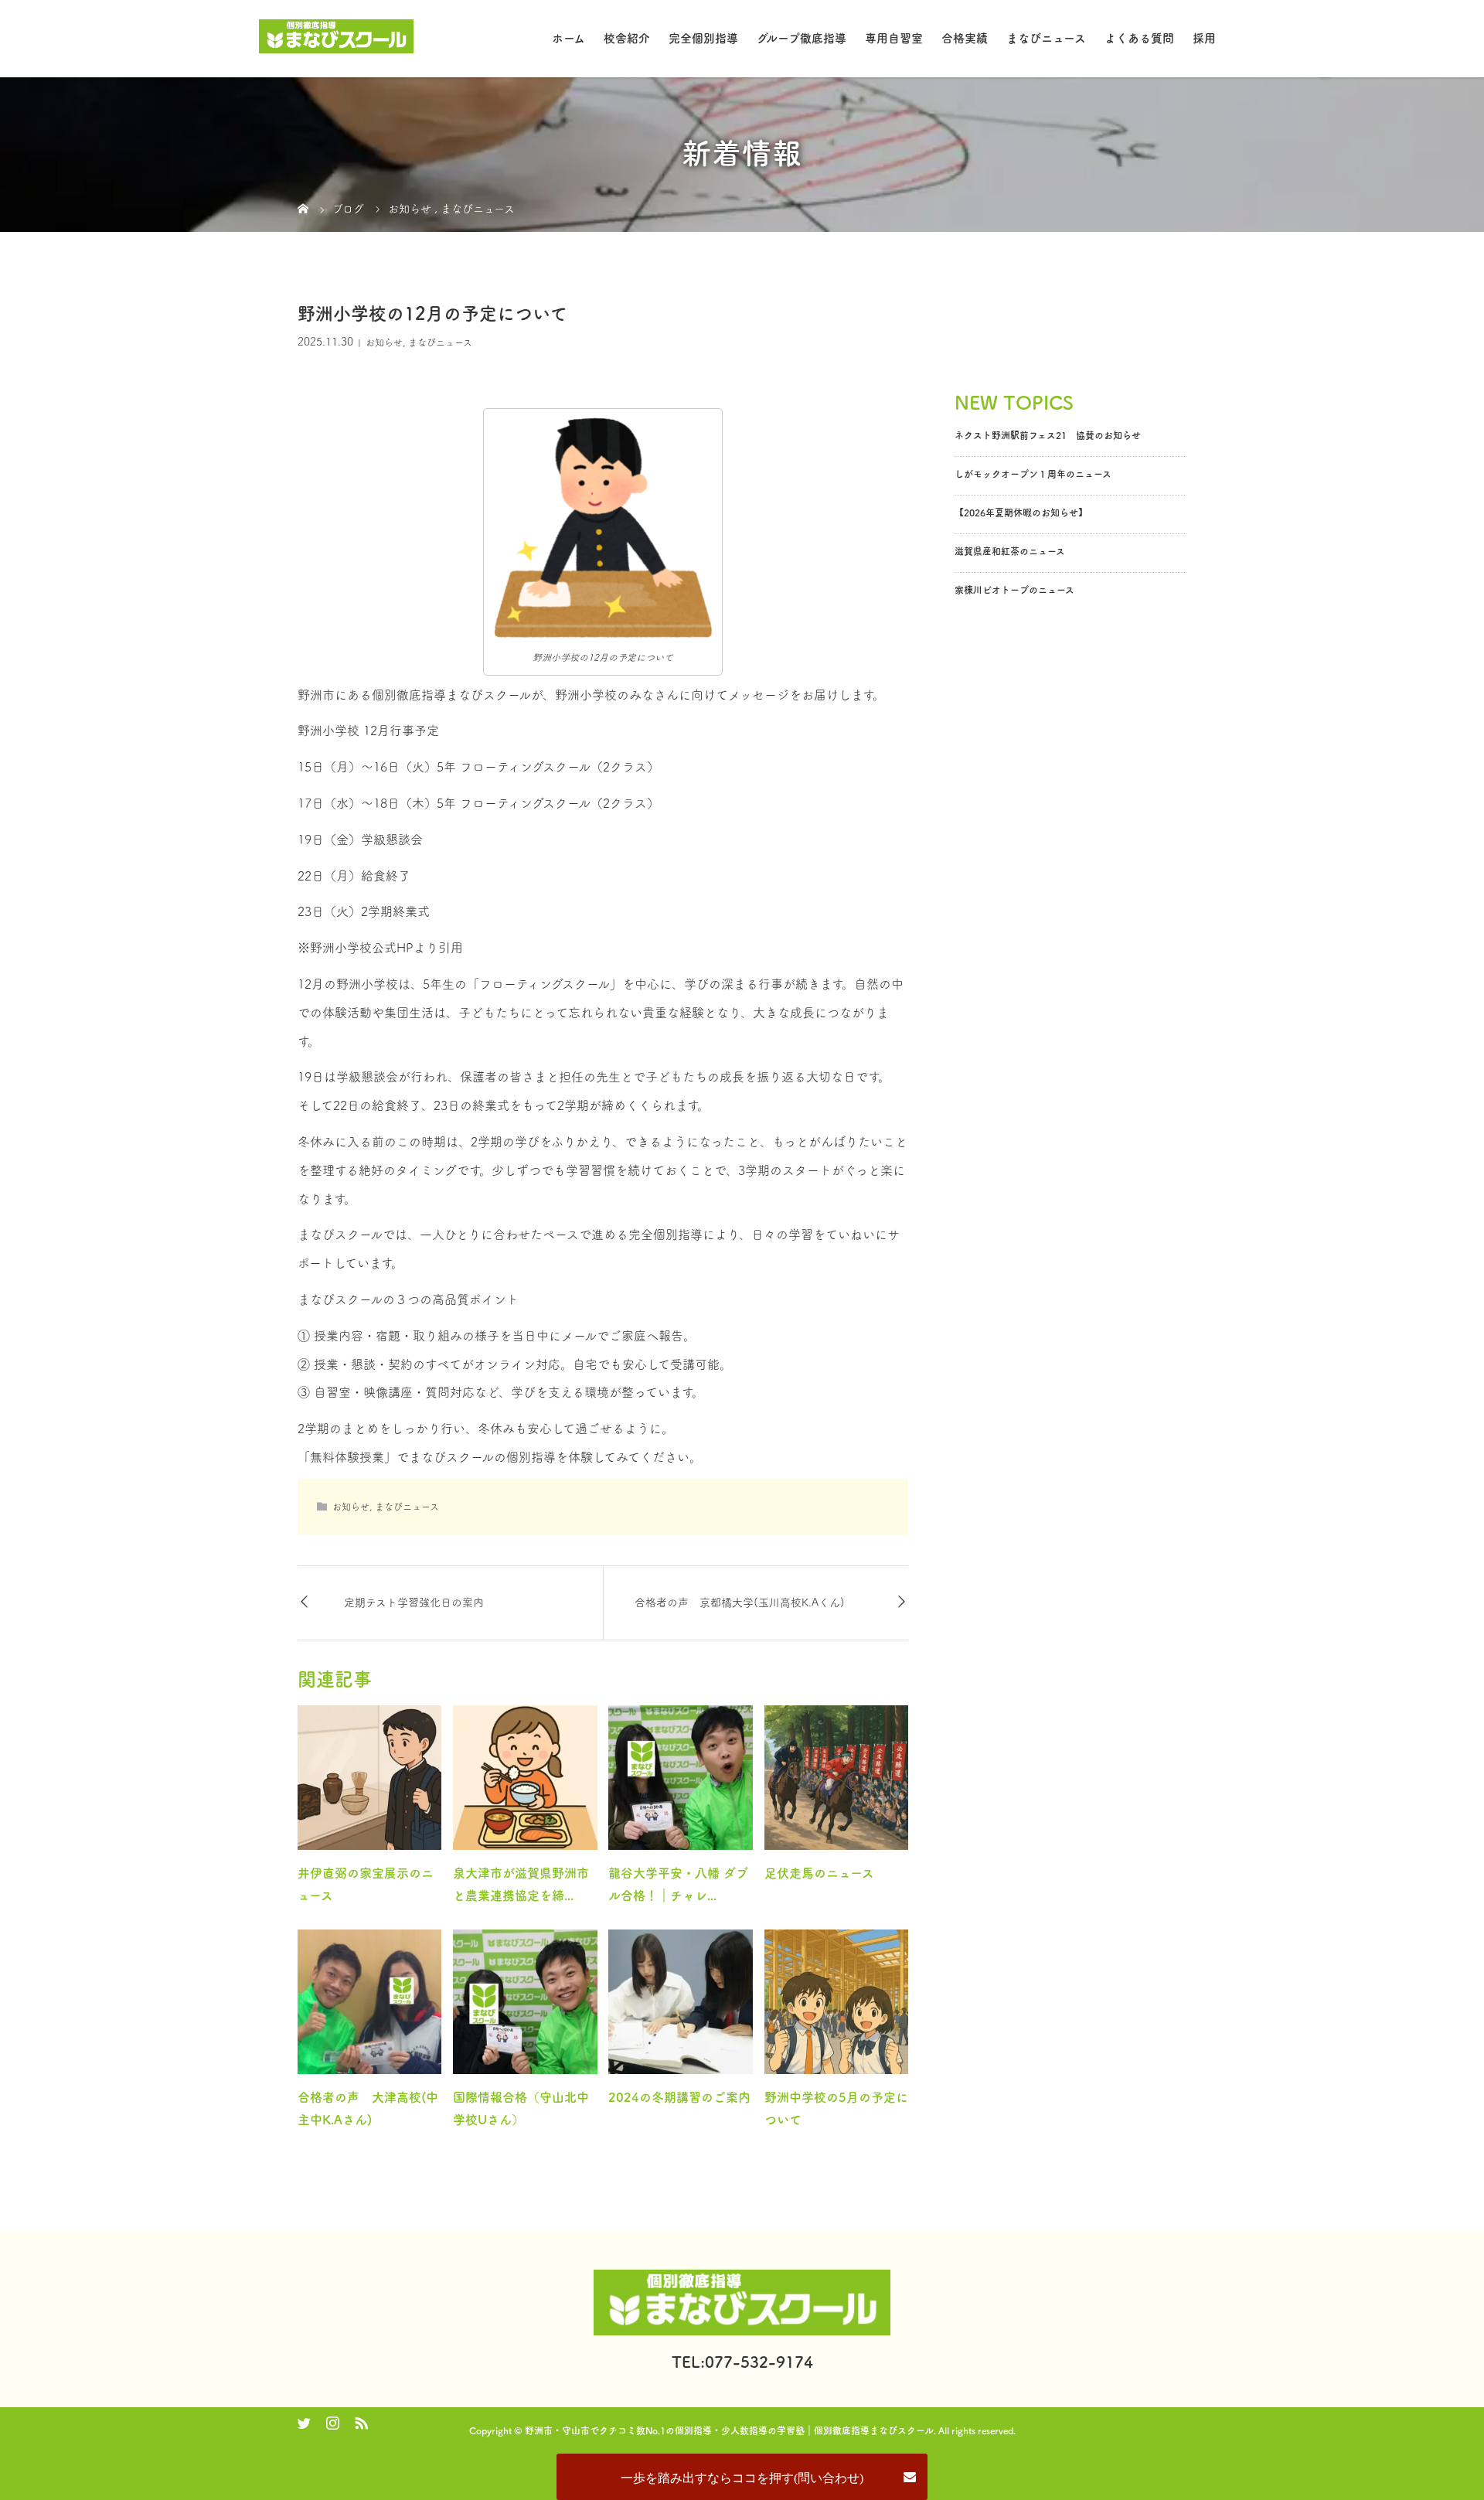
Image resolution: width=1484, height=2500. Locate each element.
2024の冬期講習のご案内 (679, 2097)
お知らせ (384, 342)
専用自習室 (894, 38)
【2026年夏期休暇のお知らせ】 (1021, 513)
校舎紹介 (627, 38)
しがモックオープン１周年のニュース (1033, 474)
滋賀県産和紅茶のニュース (1010, 551)
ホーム (568, 38)
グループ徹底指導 (802, 38)
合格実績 (965, 38)
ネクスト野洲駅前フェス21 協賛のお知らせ (1048, 435)
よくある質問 (1139, 38)
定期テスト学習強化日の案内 (414, 1603)
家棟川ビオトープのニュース (1014, 590)
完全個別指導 (703, 38)
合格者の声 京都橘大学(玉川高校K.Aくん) (740, 1603)
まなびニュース (1046, 38)
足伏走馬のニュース (819, 1873)
